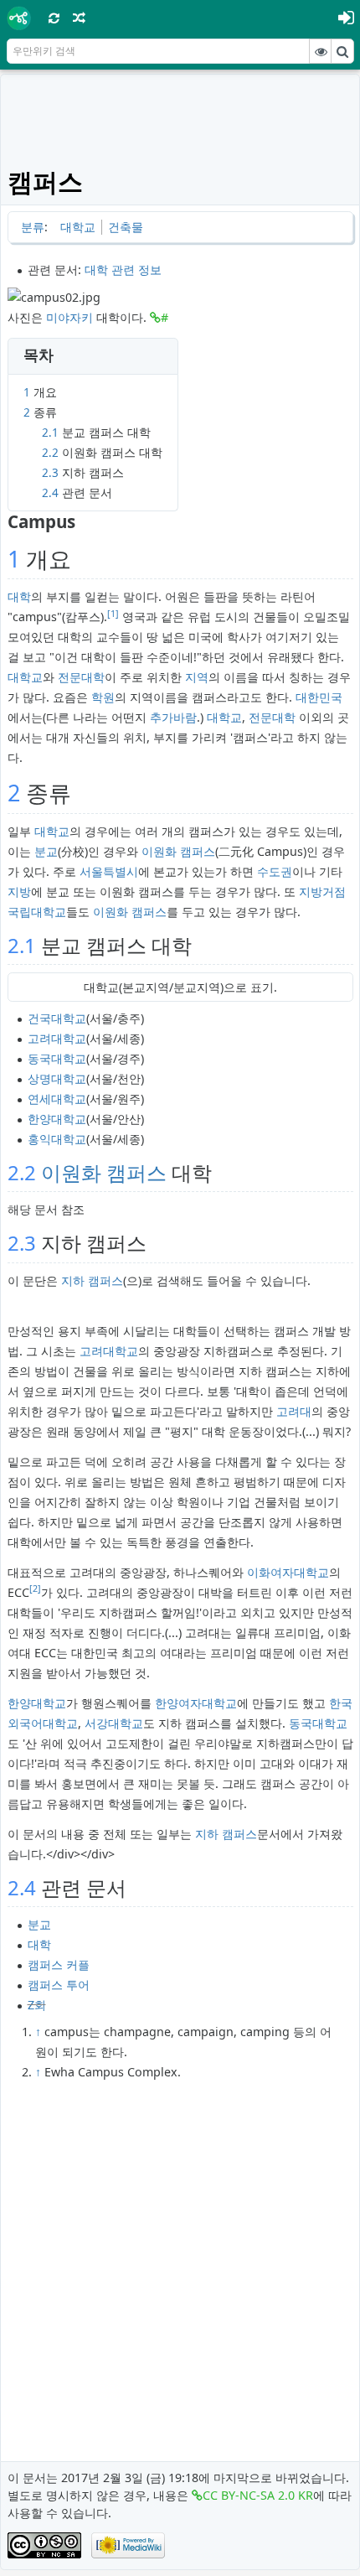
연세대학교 (57, 1099)
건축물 (126, 227)
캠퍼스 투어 (59, 1985)
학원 (103, 697)
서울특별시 (109, 871)
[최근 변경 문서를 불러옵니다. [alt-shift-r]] (54, 18)
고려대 (294, 1411)
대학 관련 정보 (123, 270)
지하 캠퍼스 (92, 1280)
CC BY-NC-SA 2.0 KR (258, 2495)
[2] (35, 1589)
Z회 (37, 2005)
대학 (19, 596)
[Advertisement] (180, 119)
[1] (113, 614)
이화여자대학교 (288, 1572)
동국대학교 (57, 1058)
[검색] (342, 51)
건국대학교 (57, 1018)
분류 (33, 227)
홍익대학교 (57, 1139)
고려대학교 (57, 1038)
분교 (46, 851)
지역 (197, 677)
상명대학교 (57, 1078)
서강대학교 (114, 1723)
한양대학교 (57, 1119)
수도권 (275, 871)
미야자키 (69, 317)
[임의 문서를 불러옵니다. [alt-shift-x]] (80, 18)
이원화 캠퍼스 (178, 851)
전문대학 (81, 677)
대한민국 (319, 697)
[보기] (321, 51)
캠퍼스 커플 (59, 1964)
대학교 (78, 227)
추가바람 (173, 717)
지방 (19, 891)
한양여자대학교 (196, 1703)
